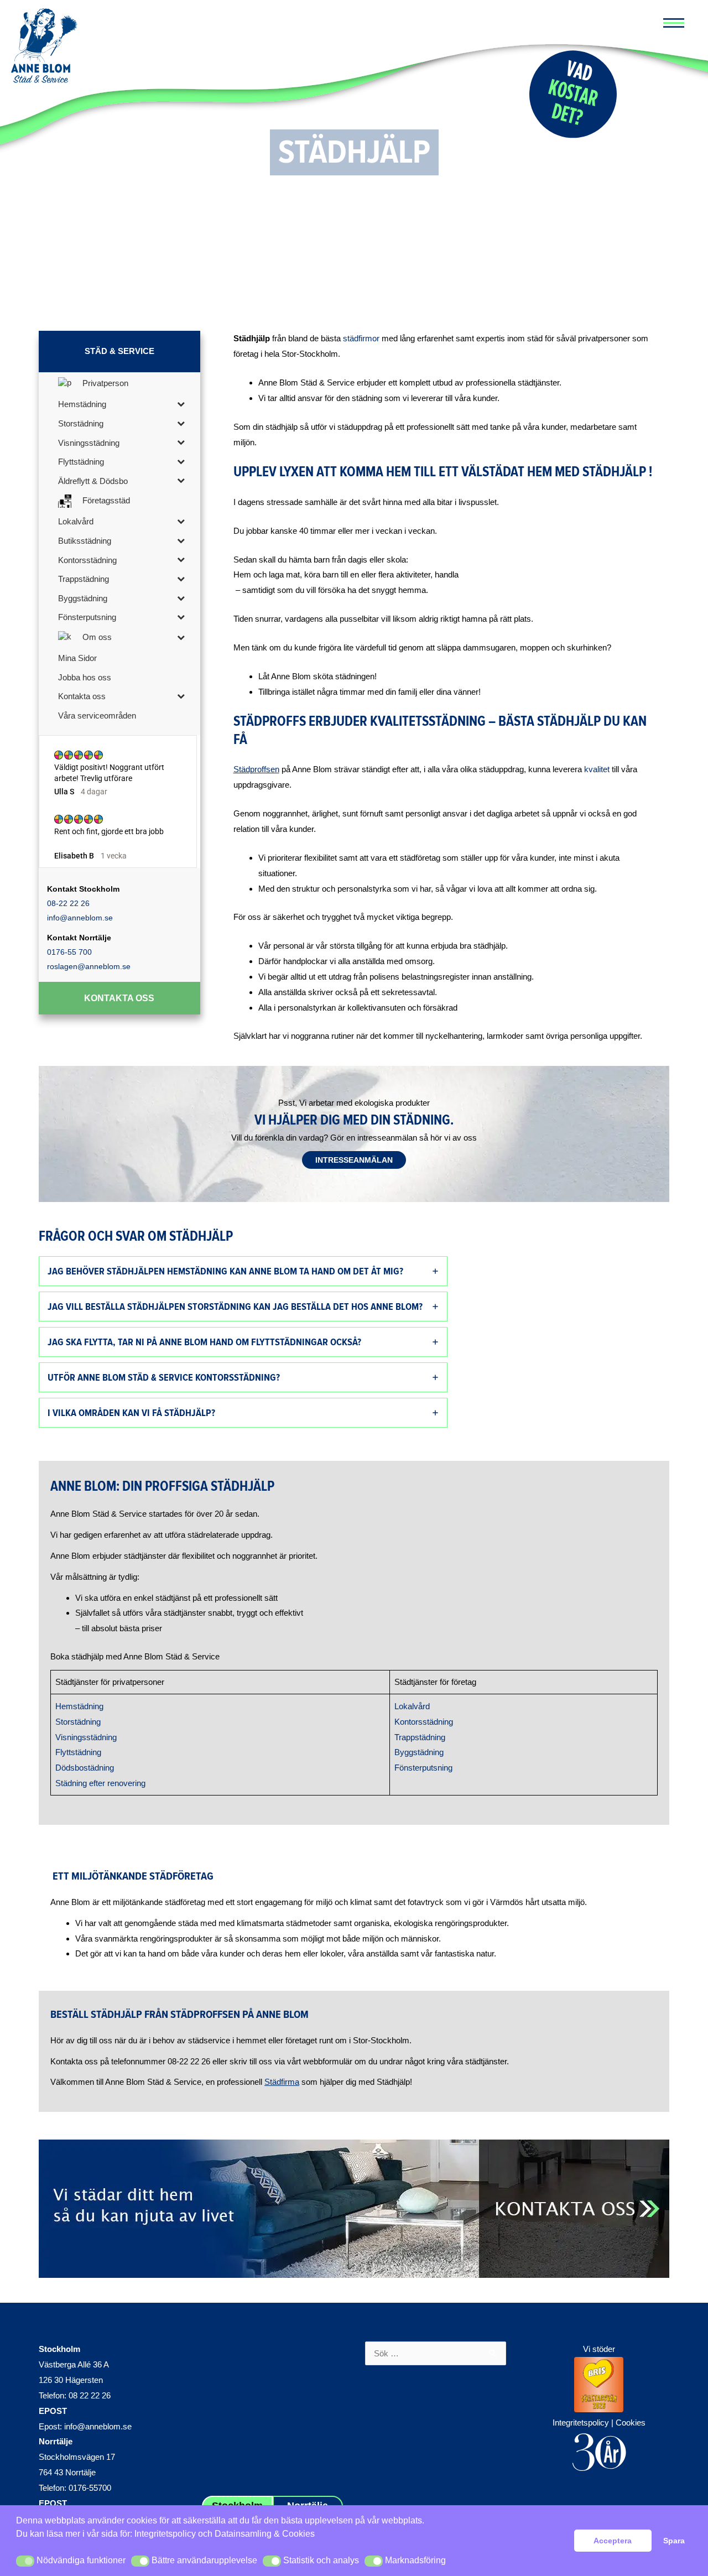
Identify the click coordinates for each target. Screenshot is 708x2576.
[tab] (243, 1271)
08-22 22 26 (68, 903)
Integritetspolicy (165, 2534)
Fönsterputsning (423, 1768)
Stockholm (59, 2349)
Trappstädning (420, 1737)
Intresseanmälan (354, 1160)
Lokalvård (412, 1706)
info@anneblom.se (80, 918)
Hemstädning (79, 1706)
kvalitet (597, 769)
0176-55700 (90, 2488)
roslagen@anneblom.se (89, 966)
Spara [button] (674, 2541)
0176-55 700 (69, 952)
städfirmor (362, 338)
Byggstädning (419, 1752)
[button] (25, 2561)
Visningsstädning (86, 1737)
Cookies (631, 2423)
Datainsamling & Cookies (265, 2534)
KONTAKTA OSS (119, 998)
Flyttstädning (78, 1752)
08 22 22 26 (90, 2395)
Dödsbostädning (85, 1768)
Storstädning (78, 1722)
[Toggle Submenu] (181, 404)
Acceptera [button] (613, 2541)
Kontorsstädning (424, 1722)
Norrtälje (56, 2441)
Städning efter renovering (100, 1783)
